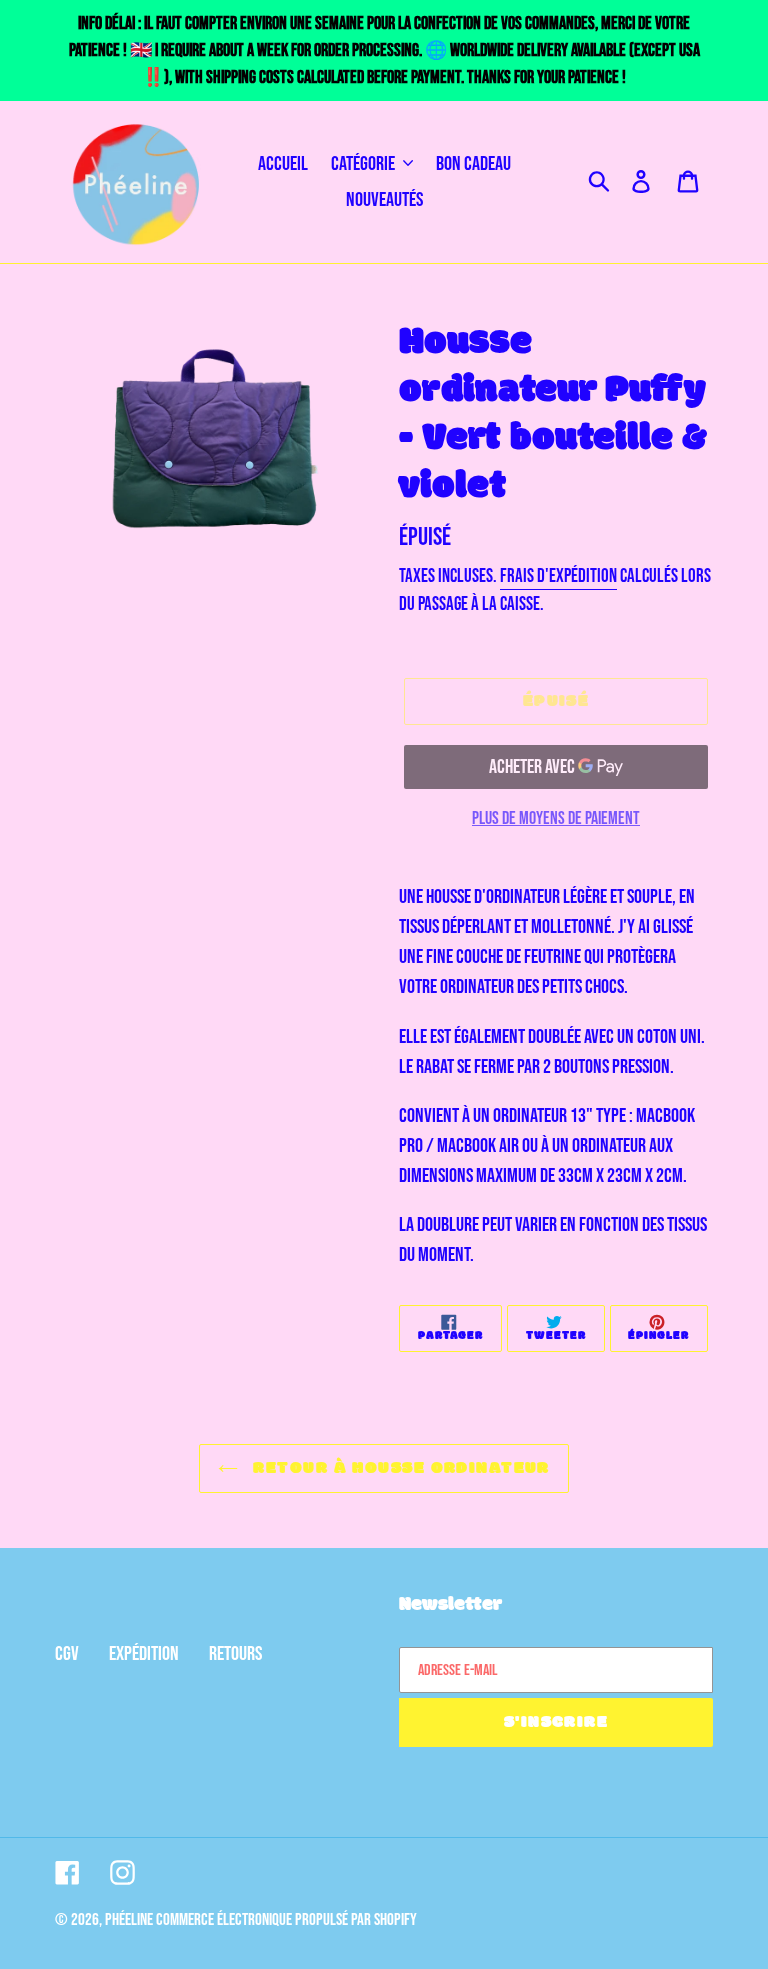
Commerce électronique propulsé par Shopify (286, 1920)
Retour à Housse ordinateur (399, 1468)
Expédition (144, 1654)
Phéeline (129, 1920)
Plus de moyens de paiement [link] (556, 818)
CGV (67, 1654)
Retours (235, 1654)
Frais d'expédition (558, 576)
